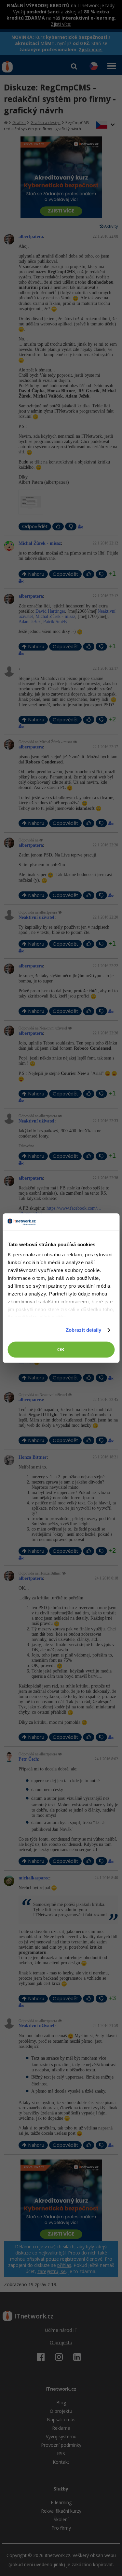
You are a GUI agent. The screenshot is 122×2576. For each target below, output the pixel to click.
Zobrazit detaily (84, 1330)
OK (61, 1350)
